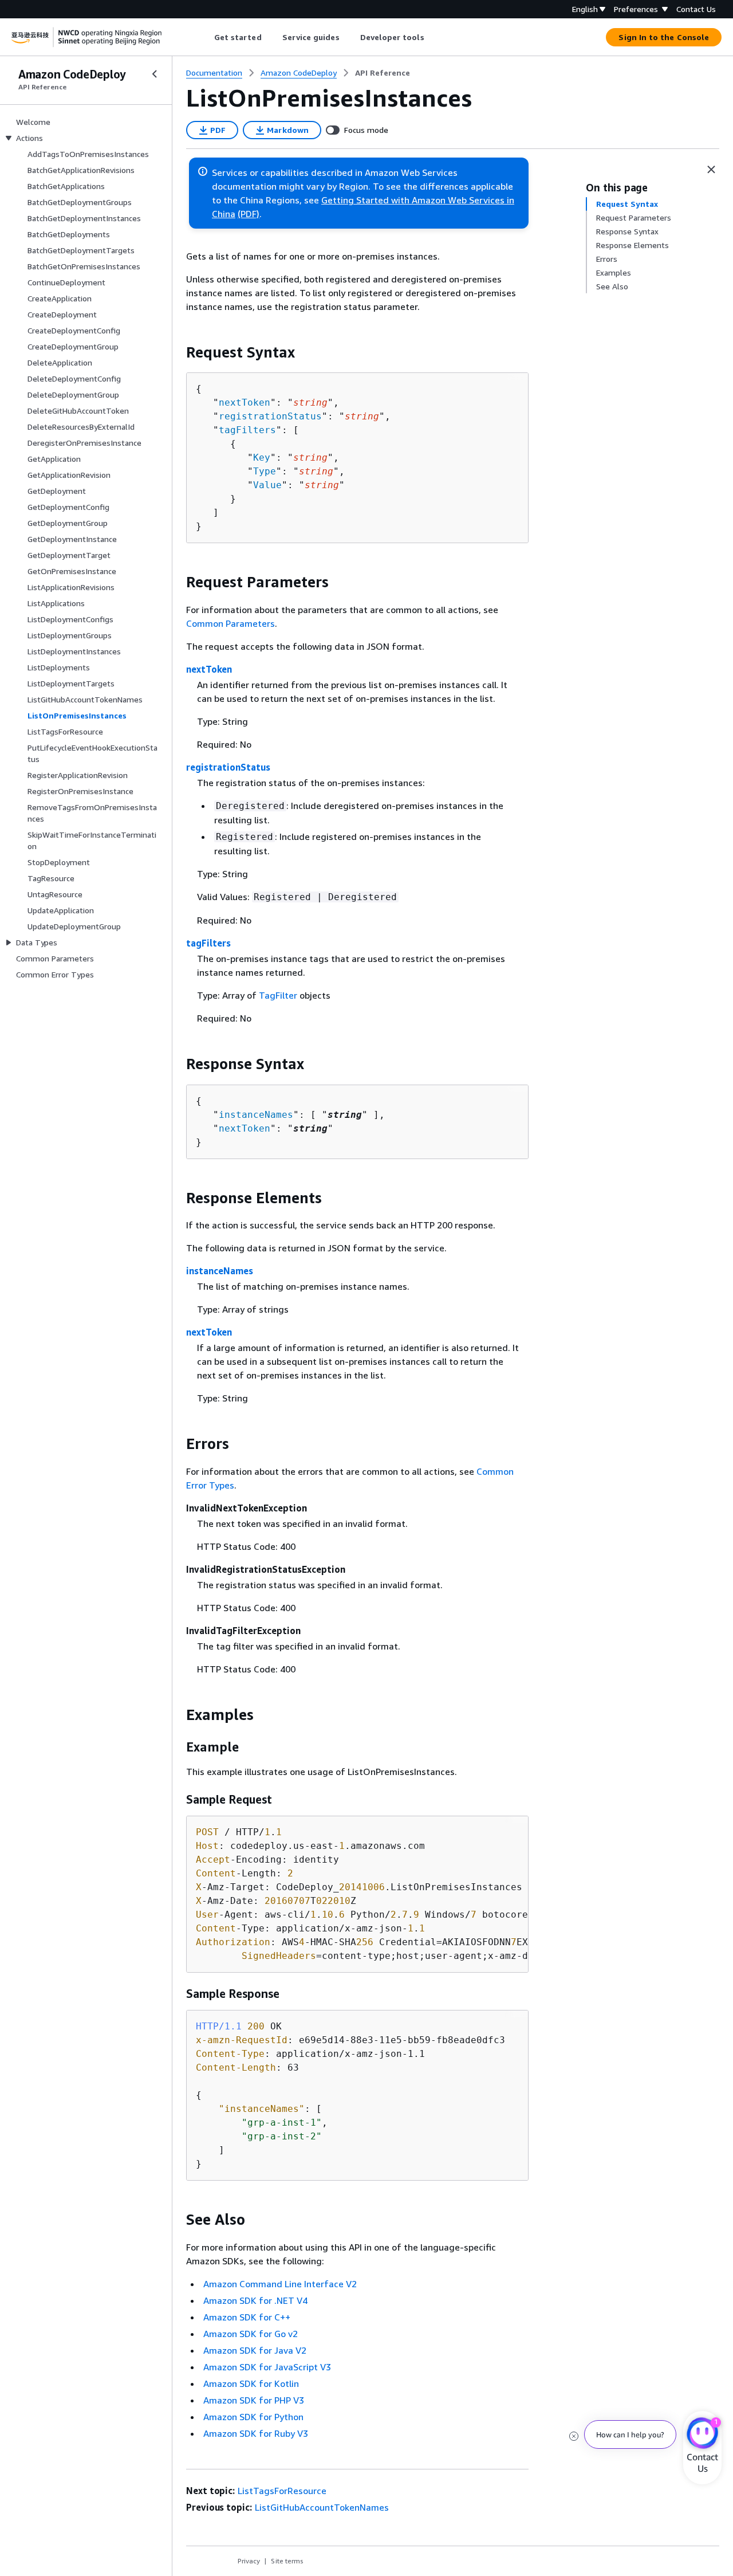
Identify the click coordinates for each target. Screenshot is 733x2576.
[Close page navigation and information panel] (711, 170)
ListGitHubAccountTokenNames (322, 2507)
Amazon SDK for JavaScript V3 (267, 2367)
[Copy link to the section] (177, 352)
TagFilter (278, 995)
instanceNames (256, 1115)
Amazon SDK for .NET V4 (255, 2300)
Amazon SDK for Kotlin (251, 2383)
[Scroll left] (205, 37)
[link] (383, 73)
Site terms (287, 2561)
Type (265, 471)
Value (267, 485)
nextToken (245, 403)
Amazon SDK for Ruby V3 (256, 2433)
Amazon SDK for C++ (247, 2317)
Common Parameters (230, 623)
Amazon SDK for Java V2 (255, 2350)
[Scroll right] (433, 37)
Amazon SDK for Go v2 (251, 2334)
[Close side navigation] (155, 74)
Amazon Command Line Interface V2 (280, 2284)
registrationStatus (270, 416)
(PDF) (249, 214)
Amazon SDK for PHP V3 (254, 2400)
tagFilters (247, 430)
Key (262, 458)
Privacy (249, 2561)
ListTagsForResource (282, 2491)
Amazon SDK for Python (253, 2417)
